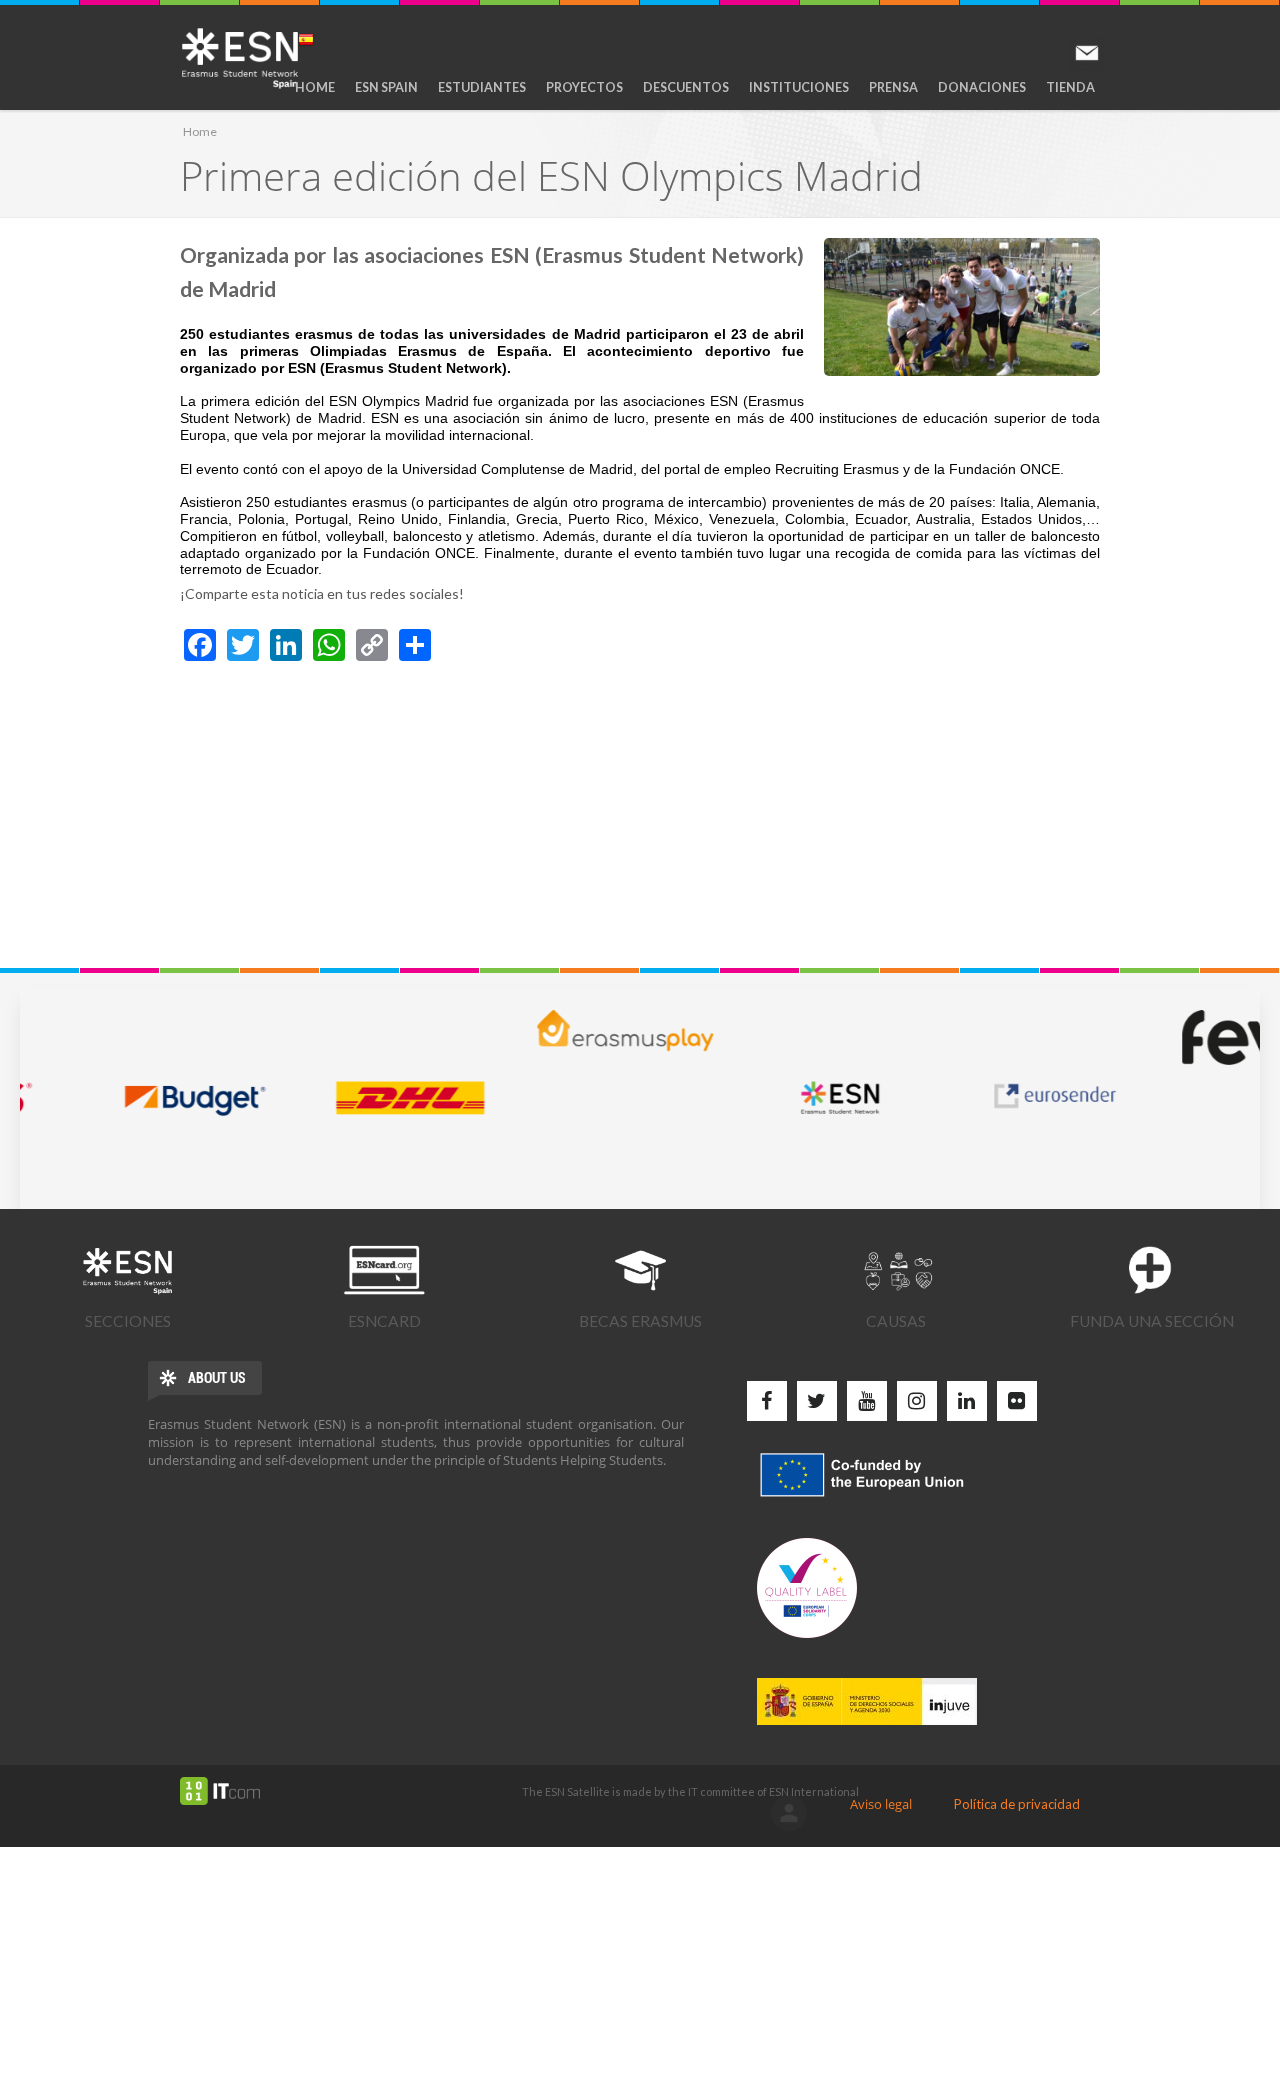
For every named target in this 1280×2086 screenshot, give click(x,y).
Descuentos (686, 87)
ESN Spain (386, 87)
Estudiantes (482, 87)
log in (789, 1813)
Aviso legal (881, 1804)
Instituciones (799, 87)
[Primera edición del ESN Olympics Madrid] (962, 307)
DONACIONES (982, 87)
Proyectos (584, 87)
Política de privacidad (1017, 1804)
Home (315, 87)
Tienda (1070, 87)
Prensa (893, 87)
